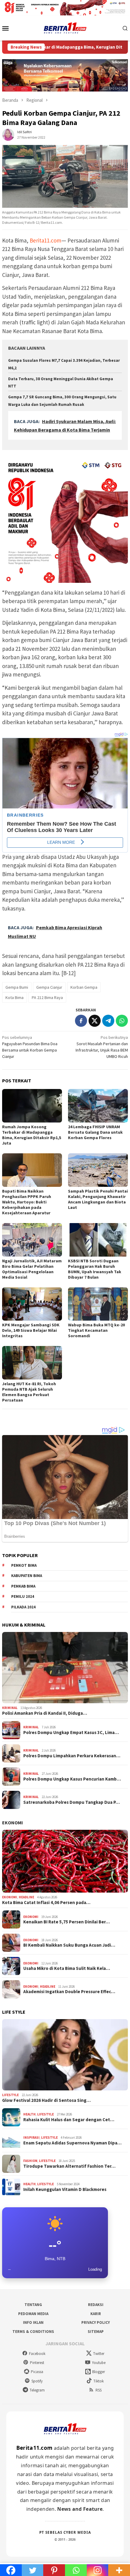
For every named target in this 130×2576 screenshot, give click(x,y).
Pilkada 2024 (23, 1607)
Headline (26, 1897)
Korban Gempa (84, 987)
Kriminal (10, 1708)
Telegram (37, 2390)
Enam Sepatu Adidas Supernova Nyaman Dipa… (72, 2143)
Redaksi (96, 2305)
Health (29, 2114)
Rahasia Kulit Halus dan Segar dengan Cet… (69, 2120)
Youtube (99, 2363)
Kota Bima (15, 997)
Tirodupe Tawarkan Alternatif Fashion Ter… (69, 2166)
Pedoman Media (33, 2314)
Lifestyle (10, 2095)
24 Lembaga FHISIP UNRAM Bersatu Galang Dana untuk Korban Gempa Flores (95, 1132)
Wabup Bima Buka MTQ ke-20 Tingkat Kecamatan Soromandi (96, 1330)
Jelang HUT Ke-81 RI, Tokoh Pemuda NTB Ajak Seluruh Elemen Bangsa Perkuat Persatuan (29, 1392)
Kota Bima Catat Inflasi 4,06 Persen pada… (46, 1903)
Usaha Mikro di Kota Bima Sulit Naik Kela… (67, 1968)
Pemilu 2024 (23, 1596)
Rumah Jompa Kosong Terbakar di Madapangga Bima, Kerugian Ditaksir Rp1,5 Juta (32, 1135)
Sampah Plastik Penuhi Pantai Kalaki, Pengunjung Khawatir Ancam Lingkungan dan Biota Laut (98, 1199)
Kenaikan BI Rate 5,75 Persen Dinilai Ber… (67, 1922)
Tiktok (99, 2381)
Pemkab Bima (23, 1586)
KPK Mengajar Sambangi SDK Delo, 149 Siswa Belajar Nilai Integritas (31, 1330)
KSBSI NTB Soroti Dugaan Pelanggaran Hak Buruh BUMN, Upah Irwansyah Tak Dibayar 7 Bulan (95, 1269)
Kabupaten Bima (27, 1576)
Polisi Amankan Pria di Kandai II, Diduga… (45, 1713)
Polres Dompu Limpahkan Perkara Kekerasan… (72, 1756)
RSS (99, 2390)
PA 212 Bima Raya (47, 997)
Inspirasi (31, 2138)
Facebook (37, 2354)
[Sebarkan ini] (81, 1021)
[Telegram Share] (108, 1021)
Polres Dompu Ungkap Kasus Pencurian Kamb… (72, 1779)
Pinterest (37, 2363)
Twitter (99, 2354)
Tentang (33, 2305)
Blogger (99, 2372)
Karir (96, 2314)
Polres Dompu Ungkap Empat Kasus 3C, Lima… (71, 1733)
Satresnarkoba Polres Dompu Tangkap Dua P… (71, 1802)
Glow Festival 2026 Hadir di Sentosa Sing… (46, 2100)
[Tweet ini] (95, 1021)
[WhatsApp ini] (122, 1021)
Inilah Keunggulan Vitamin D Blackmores (65, 2189)
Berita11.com (45, 240)
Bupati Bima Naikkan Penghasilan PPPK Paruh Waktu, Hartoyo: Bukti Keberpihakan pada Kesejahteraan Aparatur (27, 1202)
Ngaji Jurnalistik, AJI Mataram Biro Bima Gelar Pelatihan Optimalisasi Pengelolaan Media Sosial (32, 1269)
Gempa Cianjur (49, 987)
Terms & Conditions (33, 2332)
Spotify (37, 2381)
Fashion (30, 2161)
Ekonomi (13, 1823)
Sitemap (96, 2332)
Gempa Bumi (17, 987)
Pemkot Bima (24, 1565)
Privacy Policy (96, 2322)
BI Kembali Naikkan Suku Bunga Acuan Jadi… (69, 1945)
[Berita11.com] (65, 27)
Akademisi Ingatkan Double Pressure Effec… (69, 1992)
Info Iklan (33, 2322)
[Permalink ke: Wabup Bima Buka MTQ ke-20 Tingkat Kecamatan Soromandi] (98, 1304)
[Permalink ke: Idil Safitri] (8, 134)
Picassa (37, 2372)
